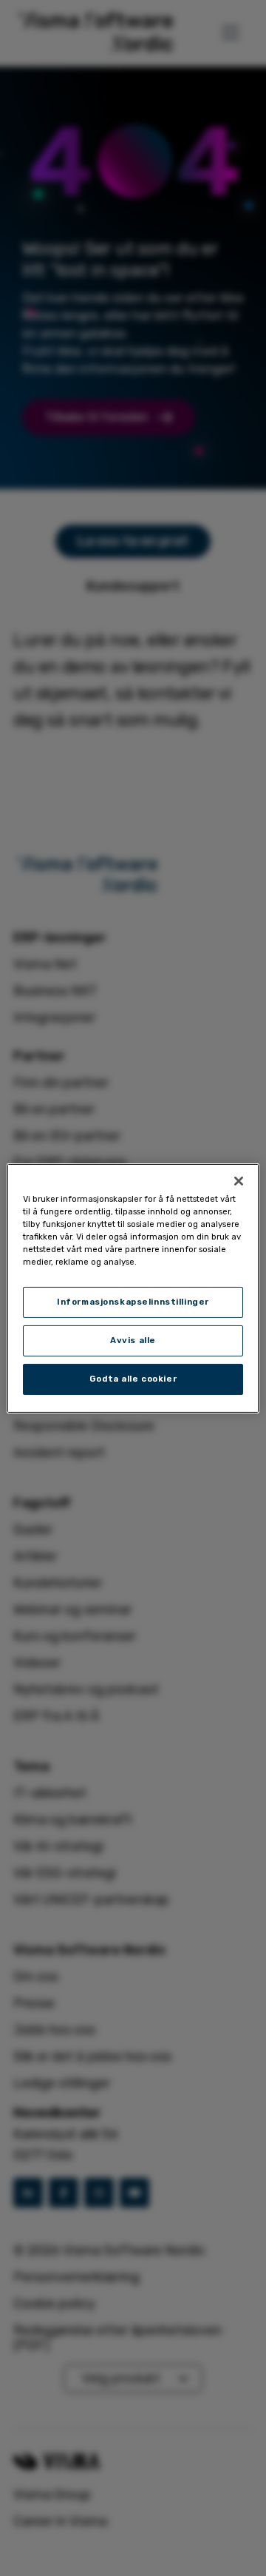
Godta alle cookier (133, 1379)
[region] (133, 1288)
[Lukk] (239, 1180)
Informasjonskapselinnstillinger (133, 1302)
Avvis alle (133, 1340)
